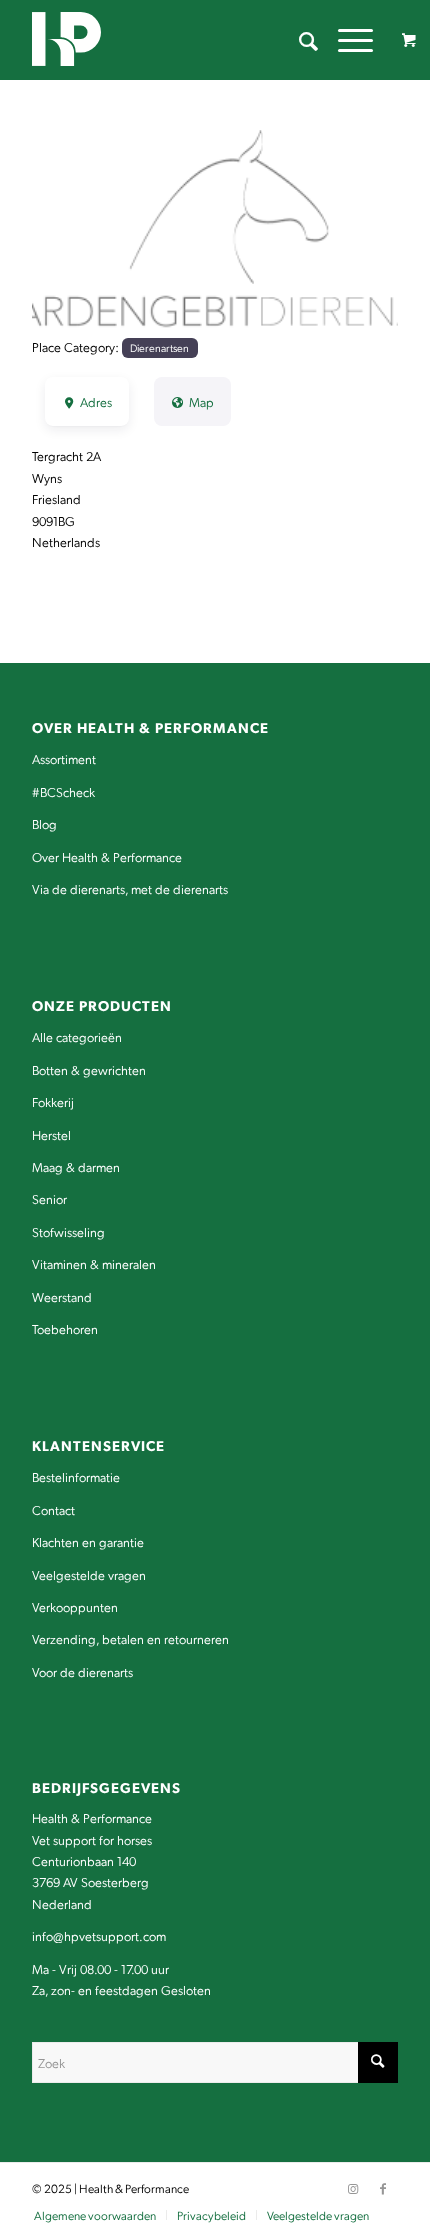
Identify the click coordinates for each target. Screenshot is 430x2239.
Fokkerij (53, 1101)
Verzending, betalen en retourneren (130, 1638)
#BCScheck (63, 791)
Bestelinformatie (76, 1476)
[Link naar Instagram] (353, 2188)
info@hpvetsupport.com (99, 1935)
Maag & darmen (76, 1166)
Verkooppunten (75, 1606)
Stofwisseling (68, 1231)
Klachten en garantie (88, 1541)
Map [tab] (201, 401)
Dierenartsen (159, 347)
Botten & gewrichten (89, 1069)
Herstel (51, 1134)
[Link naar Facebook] (383, 2188)
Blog (44, 823)
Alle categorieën (77, 1036)
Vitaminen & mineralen (94, 1263)
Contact (53, 1509)
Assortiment (64, 758)
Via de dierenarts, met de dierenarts (130, 888)
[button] (59, 233)
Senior (49, 1198)
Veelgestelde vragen (89, 1574)
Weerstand (62, 1296)
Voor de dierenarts (82, 1671)
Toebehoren (65, 1328)
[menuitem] (298, 40)
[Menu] (345, 40)
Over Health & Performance (107, 856)
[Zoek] (298, 40)
